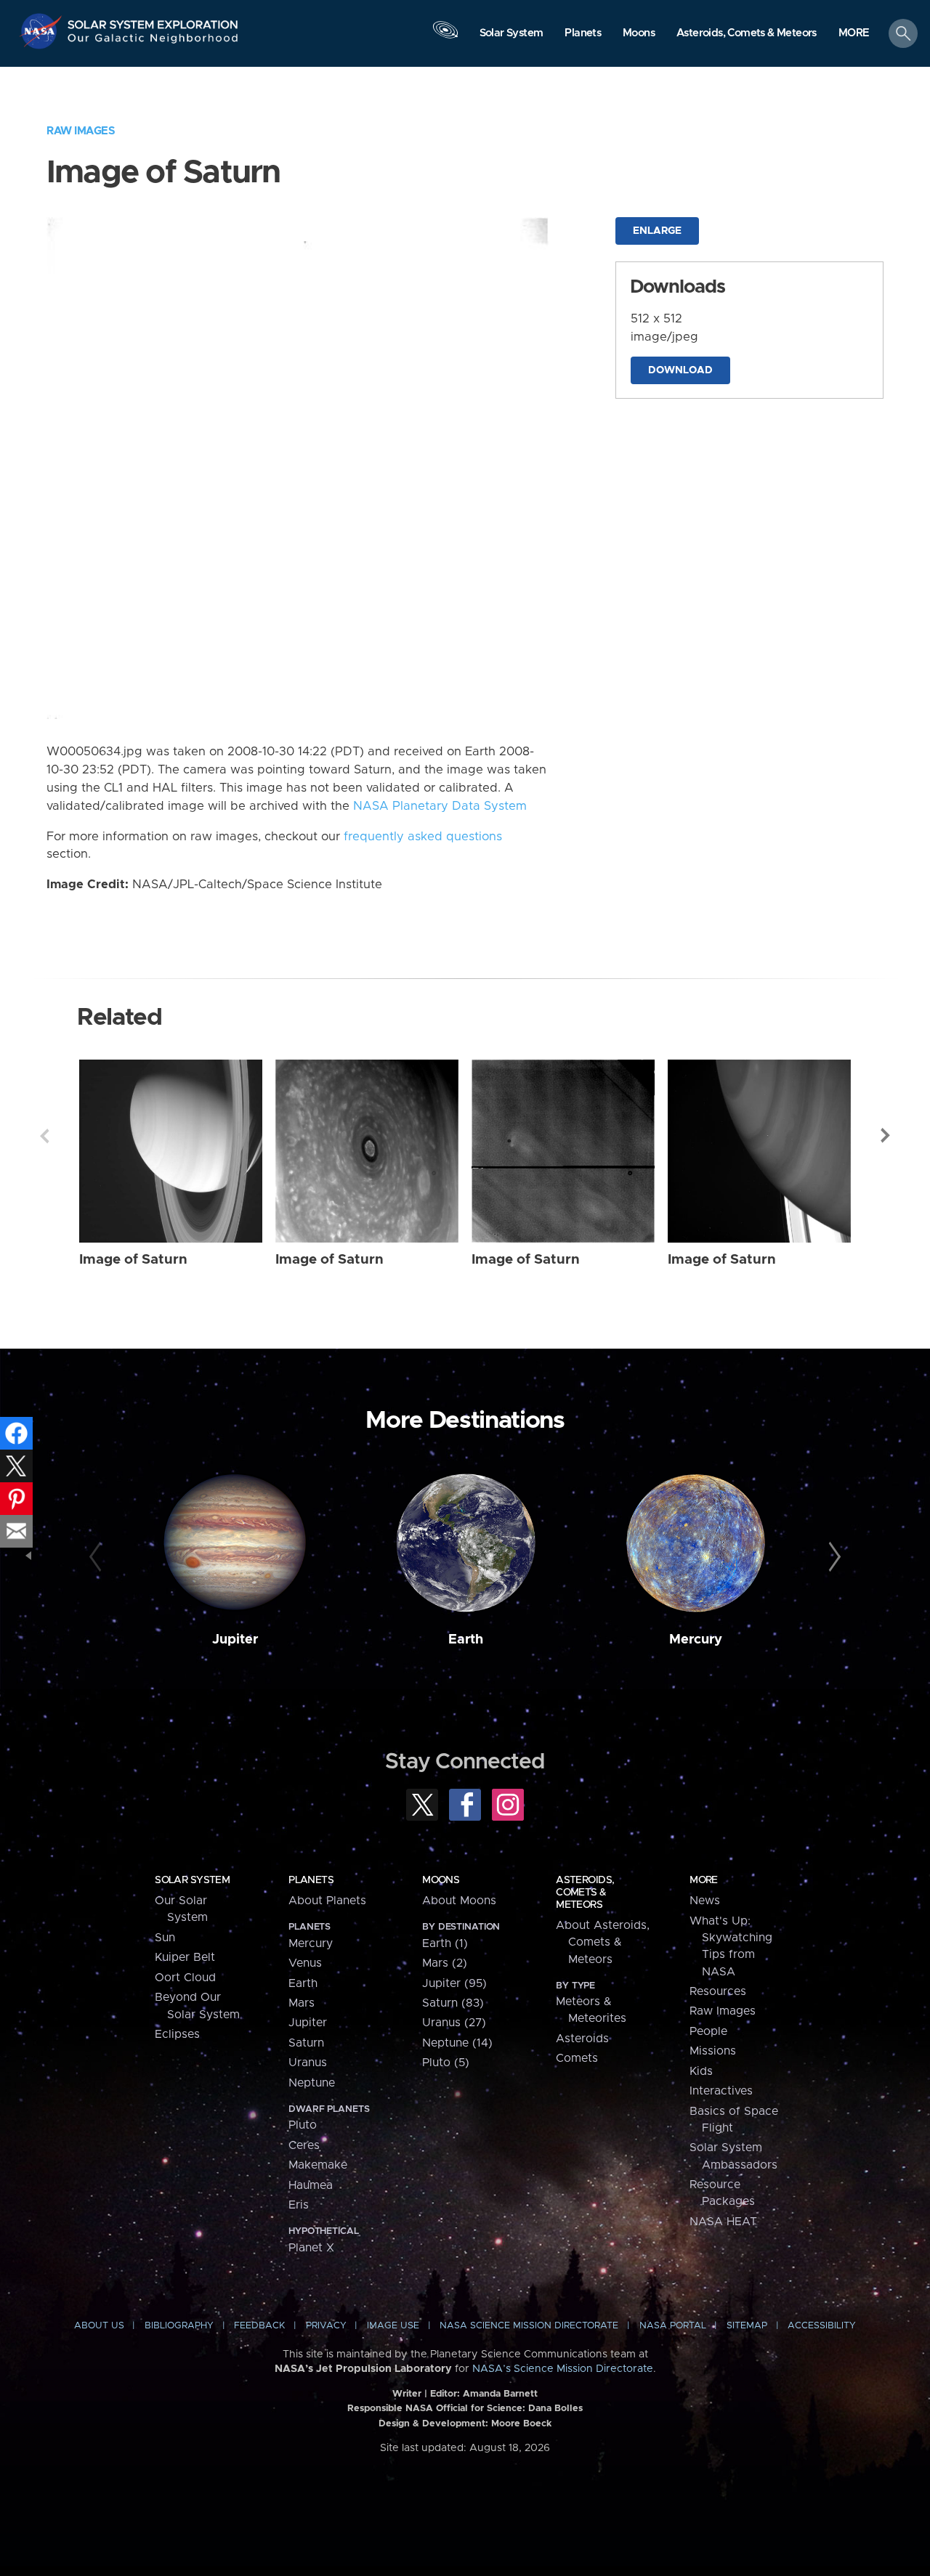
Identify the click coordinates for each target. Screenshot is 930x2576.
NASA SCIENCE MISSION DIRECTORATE (529, 2326)
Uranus (308, 2063)
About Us (99, 2326)
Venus (305, 1963)
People (708, 2031)
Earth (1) (445, 1943)
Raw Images (81, 131)
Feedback (259, 2326)
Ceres (304, 2145)
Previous (44, 1136)
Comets (577, 2058)
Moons (441, 1880)
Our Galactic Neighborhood (153, 42)
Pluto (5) (446, 2063)
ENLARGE (657, 231)
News (705, 1901)
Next (886, 1136)
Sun (165, 1938)
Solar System (192, 1880)
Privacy (326, 2326)
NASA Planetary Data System (440, 806)
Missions (713, 2051)
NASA (43, 31)
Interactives (721, 2091)
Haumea (311, 2185)
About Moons (459, 1901)
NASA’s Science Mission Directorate (563, 2369)
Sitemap (747, 2326)
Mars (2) (445, 1963)
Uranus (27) (454, 2023)
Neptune (312, 2083)
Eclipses (177, 2034)
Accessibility (822, 2326)
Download (680, 370)
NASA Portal (673, 2326)
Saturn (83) (453, 2003)
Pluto (303, 2125)
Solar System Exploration (153, 21)
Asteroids (582, 2039)
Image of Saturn (133, 1260)
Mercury (696, 1640)
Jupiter (235, 1640)
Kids (701, 2071)
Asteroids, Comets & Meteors (585, 1893)
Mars (302, 2003)
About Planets (327, 1901)
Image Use (393, 2326)
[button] (854, 34)
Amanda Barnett (500, 2394)
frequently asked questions (423, 837)
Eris (299, 2205)
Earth (466, 1640)
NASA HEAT (723, 2222)
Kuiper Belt (185, 1957)
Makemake (318, 2165)
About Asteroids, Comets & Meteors (603, 1942)
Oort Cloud (185, 1978)
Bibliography (179, 2326)
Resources (718, 1991)
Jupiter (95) (454, 1983)
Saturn (306, 2043)
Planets (311, 1880)
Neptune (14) (457, 2043)
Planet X (311, 2248)
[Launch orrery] (445, 37)
